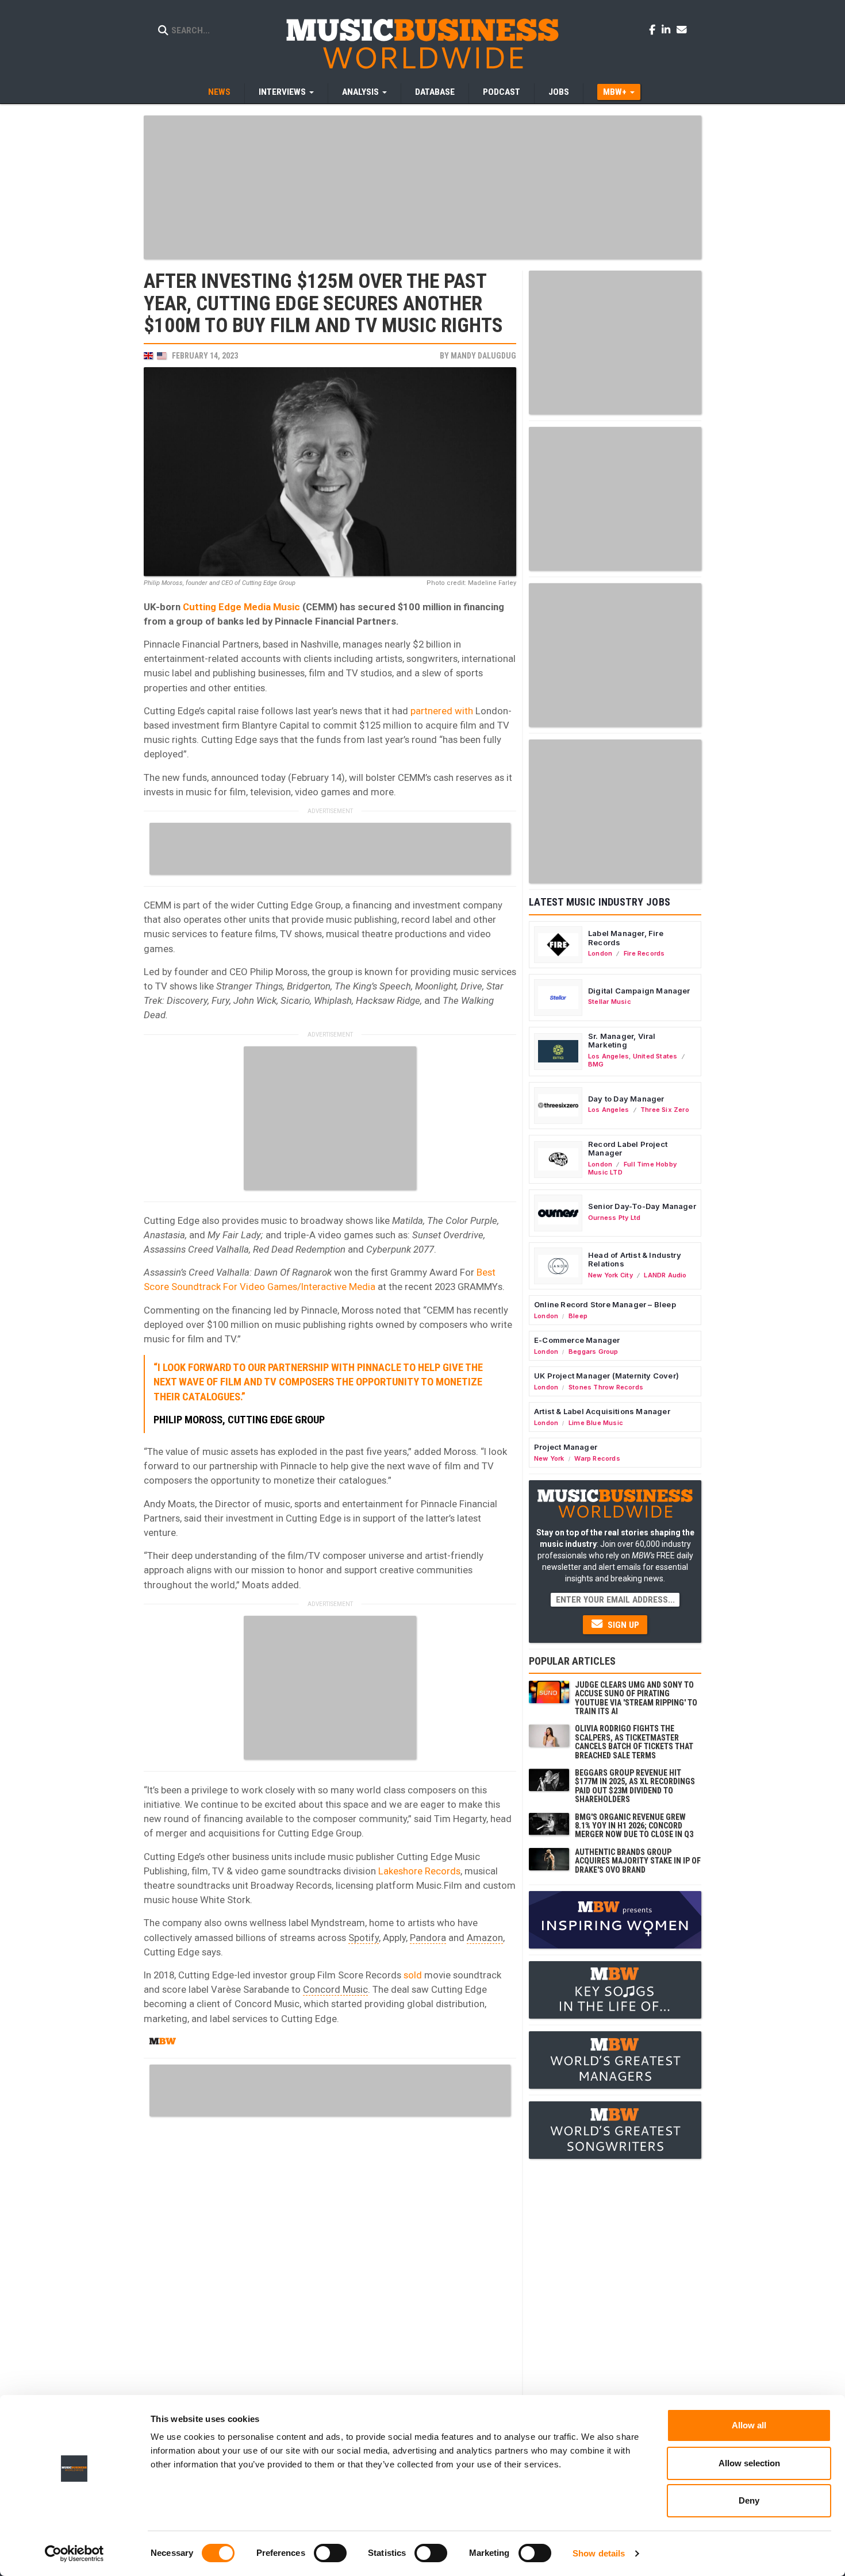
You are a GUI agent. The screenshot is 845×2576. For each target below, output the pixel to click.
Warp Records (597, 1458)
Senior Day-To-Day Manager (642, 1206)
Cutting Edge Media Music (241, 607)
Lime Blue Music (596, 1423)
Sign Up (622, 1625)
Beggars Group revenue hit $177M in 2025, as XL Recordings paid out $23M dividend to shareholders (635, 1786)
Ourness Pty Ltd (614, 1218)
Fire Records (644, 953)
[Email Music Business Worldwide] (682, 29)
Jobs (559, 92)
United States (655, 1056)
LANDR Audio (665, 1275)
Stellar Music (610, 1002)
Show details (599, 2553)
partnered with (442, 711)
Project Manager (566, 1447)
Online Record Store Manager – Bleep (605, 1304)
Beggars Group (594, 1351)
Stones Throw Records (606, 1387)
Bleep (578, 1316)
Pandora (428, 1938)
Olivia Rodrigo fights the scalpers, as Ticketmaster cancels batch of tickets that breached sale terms (634, 1742)
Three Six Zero (665, 1110)
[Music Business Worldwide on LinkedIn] (668, 29)
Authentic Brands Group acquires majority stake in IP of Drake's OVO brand (638, 1861)
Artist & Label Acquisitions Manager (602, 1411)
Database (435, 92)
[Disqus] (330, 2266)
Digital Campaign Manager (639, 991)
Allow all (749, 2425)
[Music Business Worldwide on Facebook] (654, 29)
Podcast (502, 92)
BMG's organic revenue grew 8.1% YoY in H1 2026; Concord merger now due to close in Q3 (634, 1826)
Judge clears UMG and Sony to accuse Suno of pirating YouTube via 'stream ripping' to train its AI (636, 1698)
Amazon (485, 1938)
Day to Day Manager (626, 1099)
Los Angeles (608, 1056)
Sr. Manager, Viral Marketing (622, 1041)
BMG (596, 1064)
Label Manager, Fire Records (626, 938)
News (219, 92)
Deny (749, 2500)
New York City (610, 1275)
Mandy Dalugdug (483, 356)
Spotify (364, 1938)
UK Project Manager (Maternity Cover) (606, 1376)
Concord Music (335, 1989)
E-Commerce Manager (577, 1340)
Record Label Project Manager (628, 1149)
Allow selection (749, 2463)
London (600, 953)
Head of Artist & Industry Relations (635, 1260)
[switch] (330, 2553)
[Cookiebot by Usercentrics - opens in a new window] (74, 2554)
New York (549, 1458)
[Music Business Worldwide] (422, 43)
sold (413, 1975)
